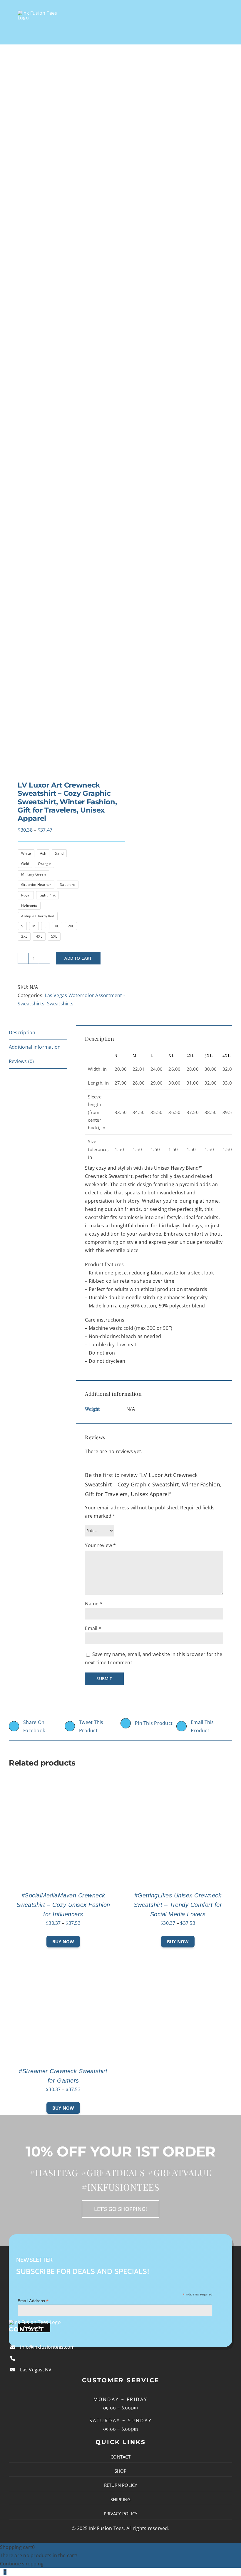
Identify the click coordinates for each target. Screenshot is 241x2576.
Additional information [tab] (35, 1047)
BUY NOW (63, 1942)
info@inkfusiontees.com (47, 2347)
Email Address (33, 2301)
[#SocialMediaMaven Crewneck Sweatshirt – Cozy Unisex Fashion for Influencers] (63, 1780)
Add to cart (78, 958)
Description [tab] (22, 1032)
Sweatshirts (60, 1004)
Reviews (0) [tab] (21, 1061)
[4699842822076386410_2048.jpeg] (62, 420)
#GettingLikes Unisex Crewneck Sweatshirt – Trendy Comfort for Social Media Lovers (178, 1905)
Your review (100, 1545)
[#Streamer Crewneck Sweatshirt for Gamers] (63, 1956)
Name (94, 1604)
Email (93, 1628)
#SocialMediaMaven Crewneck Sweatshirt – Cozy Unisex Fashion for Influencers (63, 1905)
